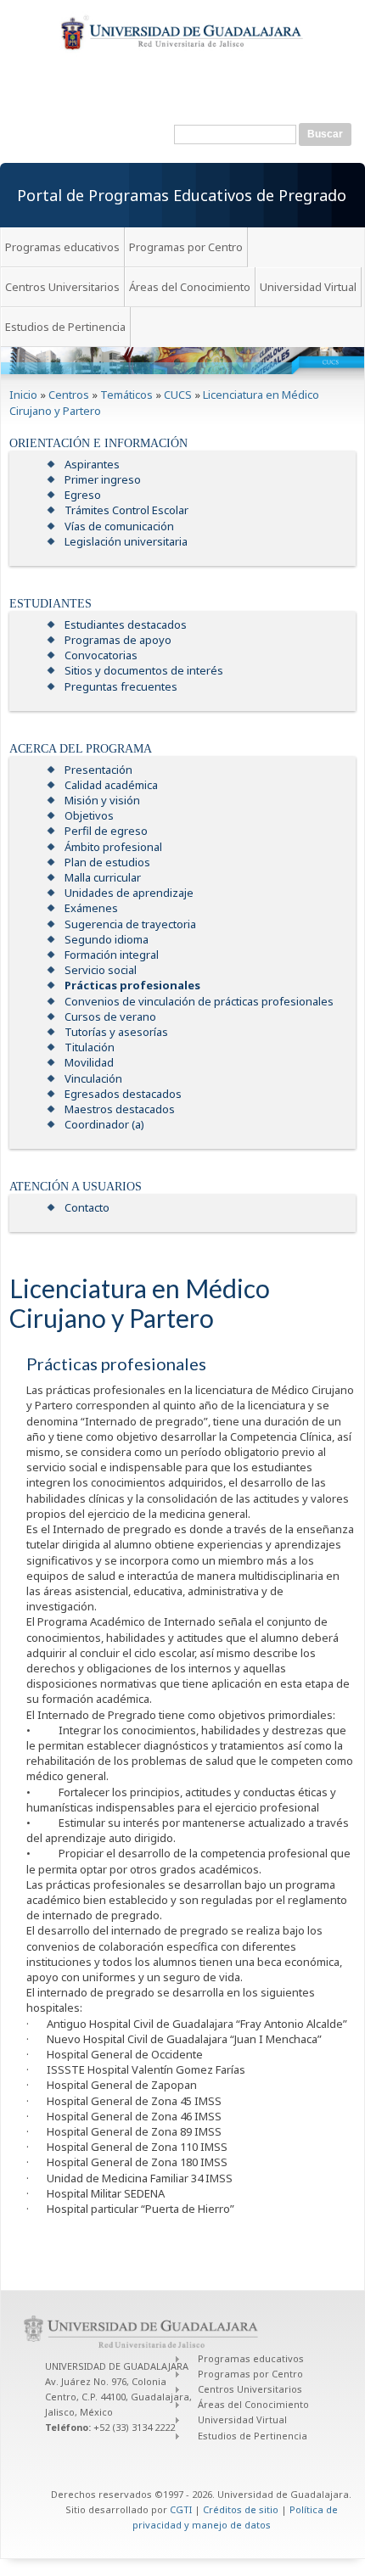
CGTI (181, 2509)
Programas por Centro (186, 247)
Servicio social (101, 970)
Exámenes (91, 908)
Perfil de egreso (106, 831)
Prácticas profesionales (132, 985)
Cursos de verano (110, 1016)
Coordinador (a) (104, 1124)
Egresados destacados (123, 1094)
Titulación (90, 1047)
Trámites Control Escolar (126, 510)
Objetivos (89, 815)
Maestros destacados (120, 1109)
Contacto (87, 1207)
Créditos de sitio (241, 2509)
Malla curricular (103, 877)
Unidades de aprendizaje (129, 893)
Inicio (23, 395)
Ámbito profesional (113, 847)
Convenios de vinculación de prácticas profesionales (199, 1001)
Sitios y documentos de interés (144, 670)
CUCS (178, 395)
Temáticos (126, 395)
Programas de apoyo (118, 640)
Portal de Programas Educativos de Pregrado (182, 195)
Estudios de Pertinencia (65, 327)
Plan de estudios (107, 862)
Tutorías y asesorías (116, 1032)
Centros (69, 395)
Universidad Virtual (308, 287)
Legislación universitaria (126, 541)
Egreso (83, 495)
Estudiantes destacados (126, 624)
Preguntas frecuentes (121, 686)
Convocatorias (101, 655)
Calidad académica (111, 785)
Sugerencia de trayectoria (130, 924)
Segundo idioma (107, 939)
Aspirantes (92, 464)
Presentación (98, 770)
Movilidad (89, 1062)
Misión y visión (102, 800)
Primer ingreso (103, 479)
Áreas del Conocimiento (190, 287)
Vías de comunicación (119, 526)
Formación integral (112, 955)
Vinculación (93, 1078)
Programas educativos (62, 247)
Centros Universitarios (62, 287)
